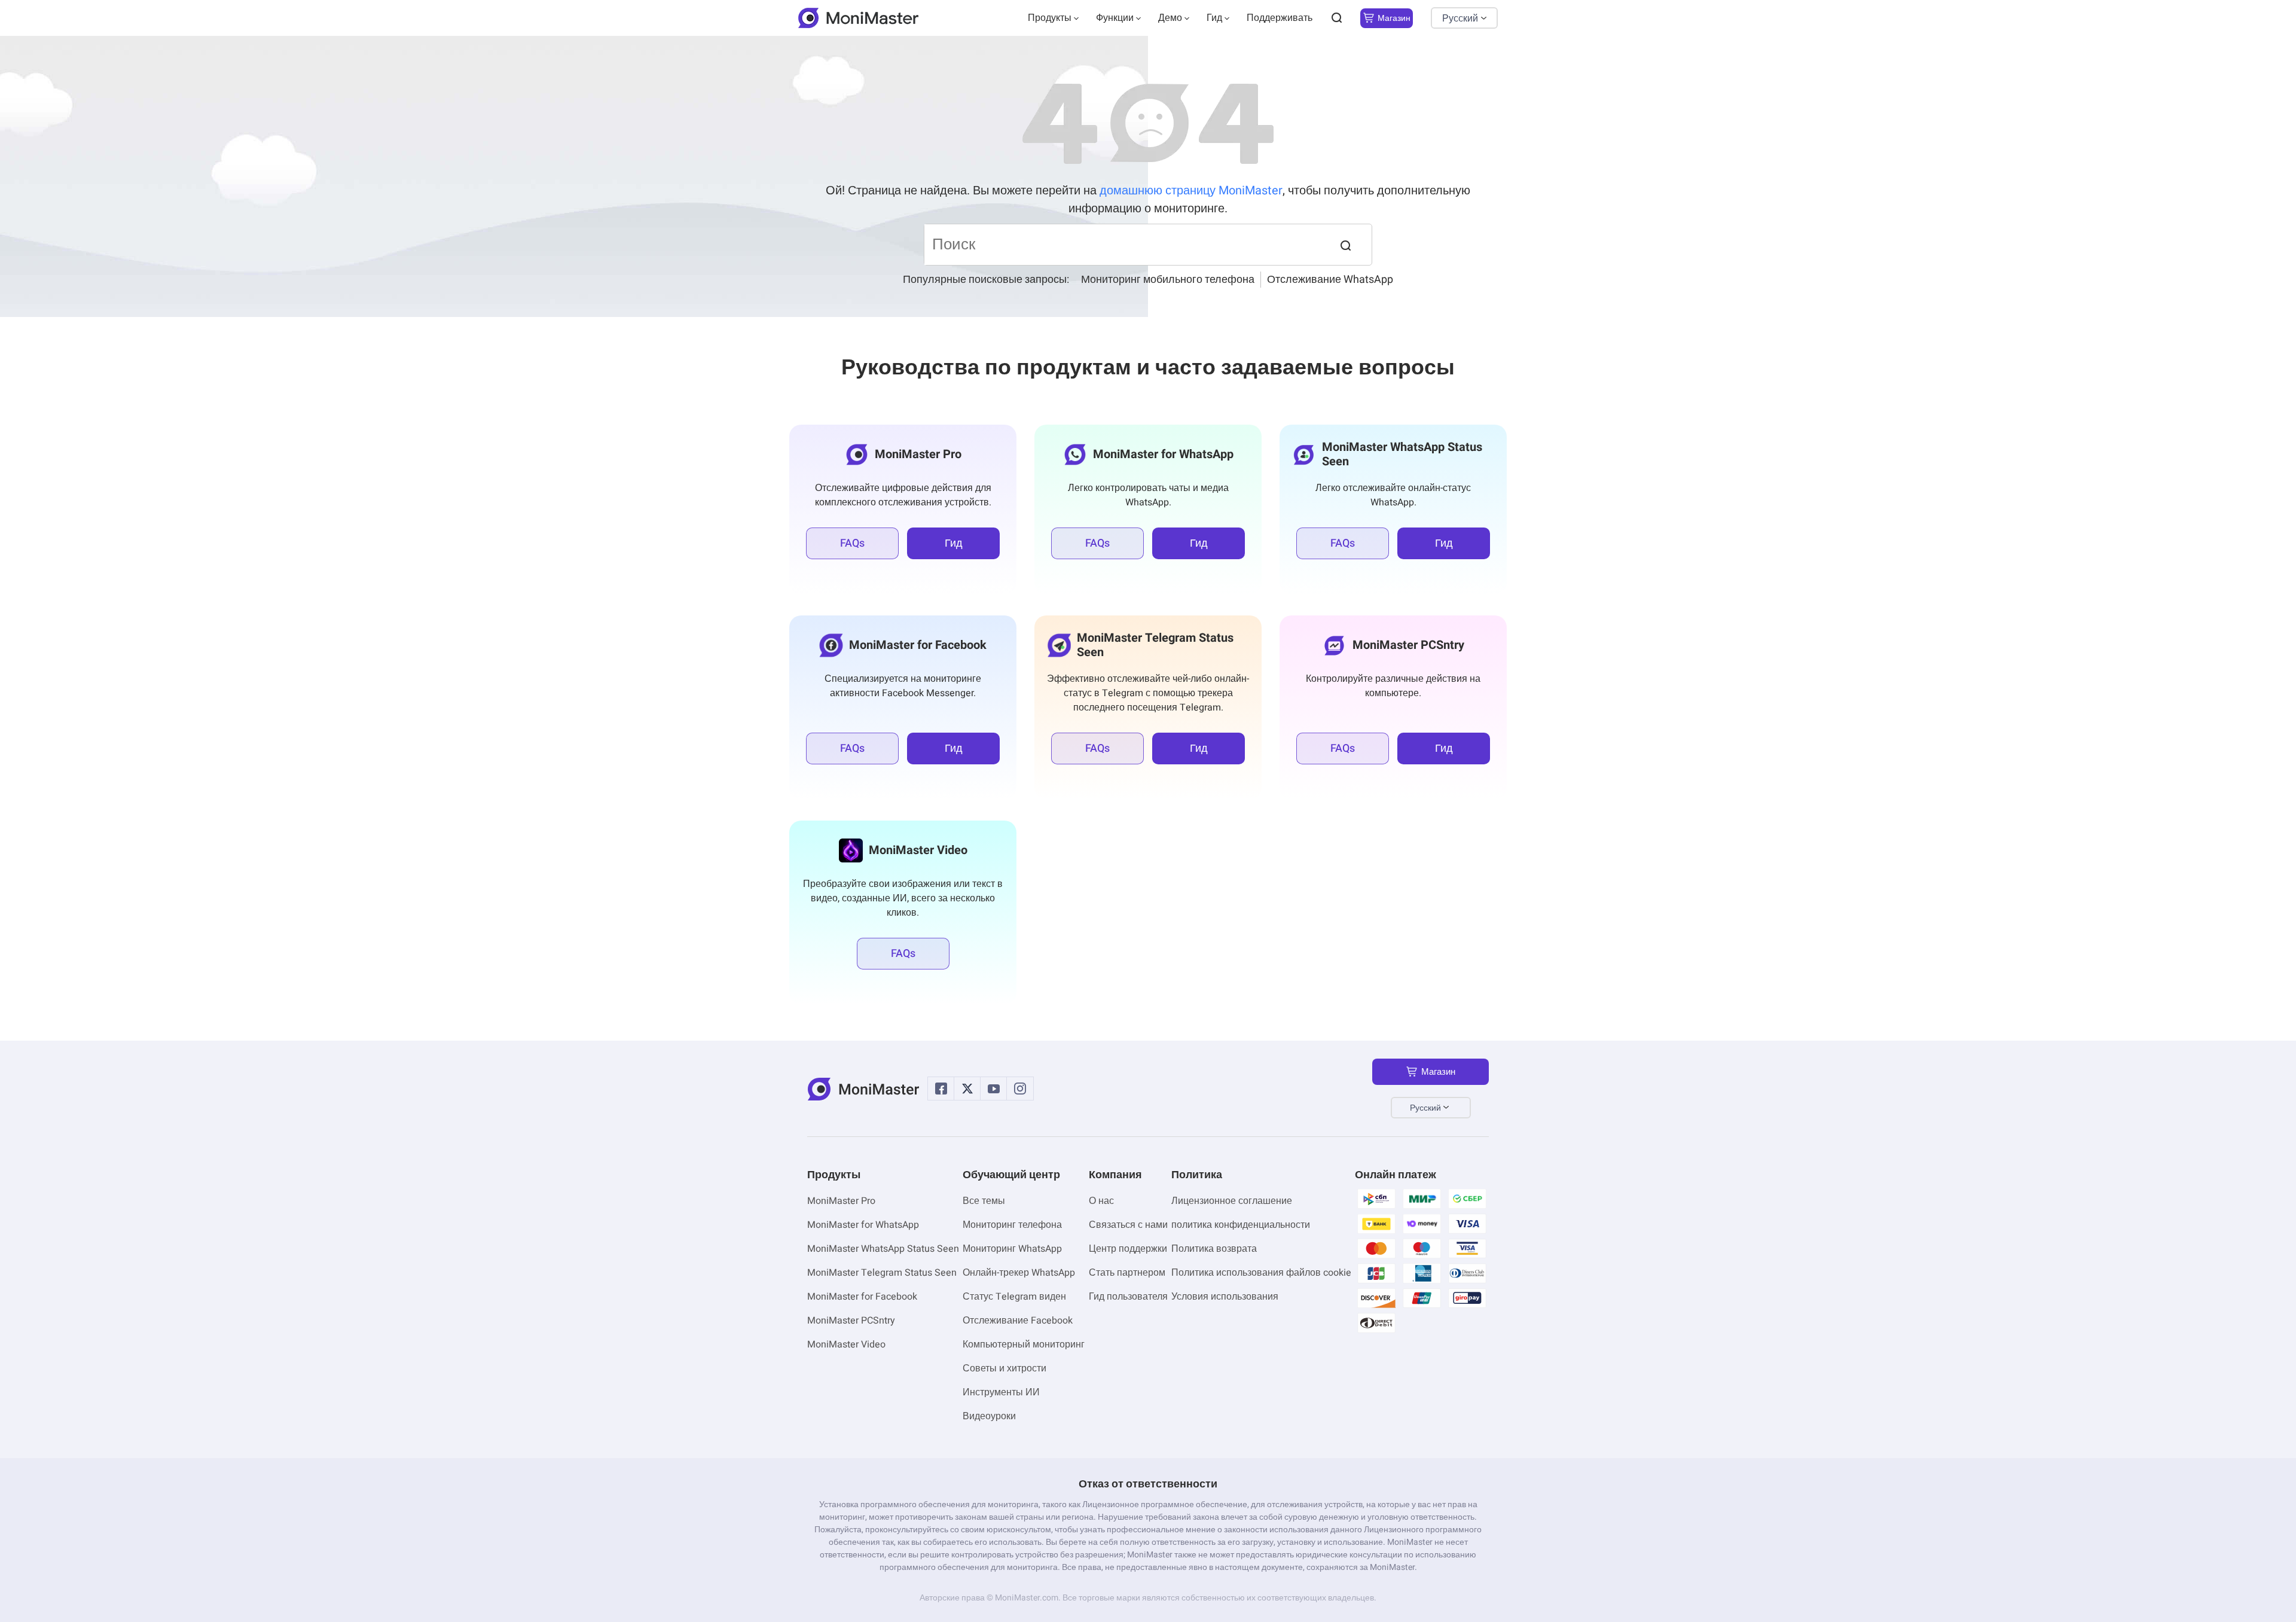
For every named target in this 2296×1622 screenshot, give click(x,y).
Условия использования (1225, 1297)
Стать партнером (1127, 1273)
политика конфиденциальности (1241, 1225)
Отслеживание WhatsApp (1330, 280)
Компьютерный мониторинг (1024, 1344)
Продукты (1050, 18)
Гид (1214, 18)
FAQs (852, 543)
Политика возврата (1214, 1249)
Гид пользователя (1128, 1297)
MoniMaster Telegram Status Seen (882, 1273)
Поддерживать (1280, 18)
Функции (1115, 18)
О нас (1101, 1201)
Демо (1170, 18)
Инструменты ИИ (1001, 1392)
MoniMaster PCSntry (851, 1321)
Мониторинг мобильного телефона (1168, 280)
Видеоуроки (989, 1416)
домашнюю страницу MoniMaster (1191, 190)
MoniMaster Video (846, 1344)
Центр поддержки (1128, 1249)
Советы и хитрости (1004, 1368)
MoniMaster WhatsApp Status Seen (883, 1249)
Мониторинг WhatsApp (1012, 1249)
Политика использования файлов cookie (1261, 1273)
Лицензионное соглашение (1232, 1201)
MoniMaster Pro (841, 1201)
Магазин (1394, 18)
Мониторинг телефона (1012, 1225)
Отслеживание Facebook (1018, 1321)
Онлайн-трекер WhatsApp (1019, 1273)
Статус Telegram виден (1014, 1297)
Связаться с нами (1128, 1225)
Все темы (984, 1201)
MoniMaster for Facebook (862, 1297)
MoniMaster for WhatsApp (863, 1225)
